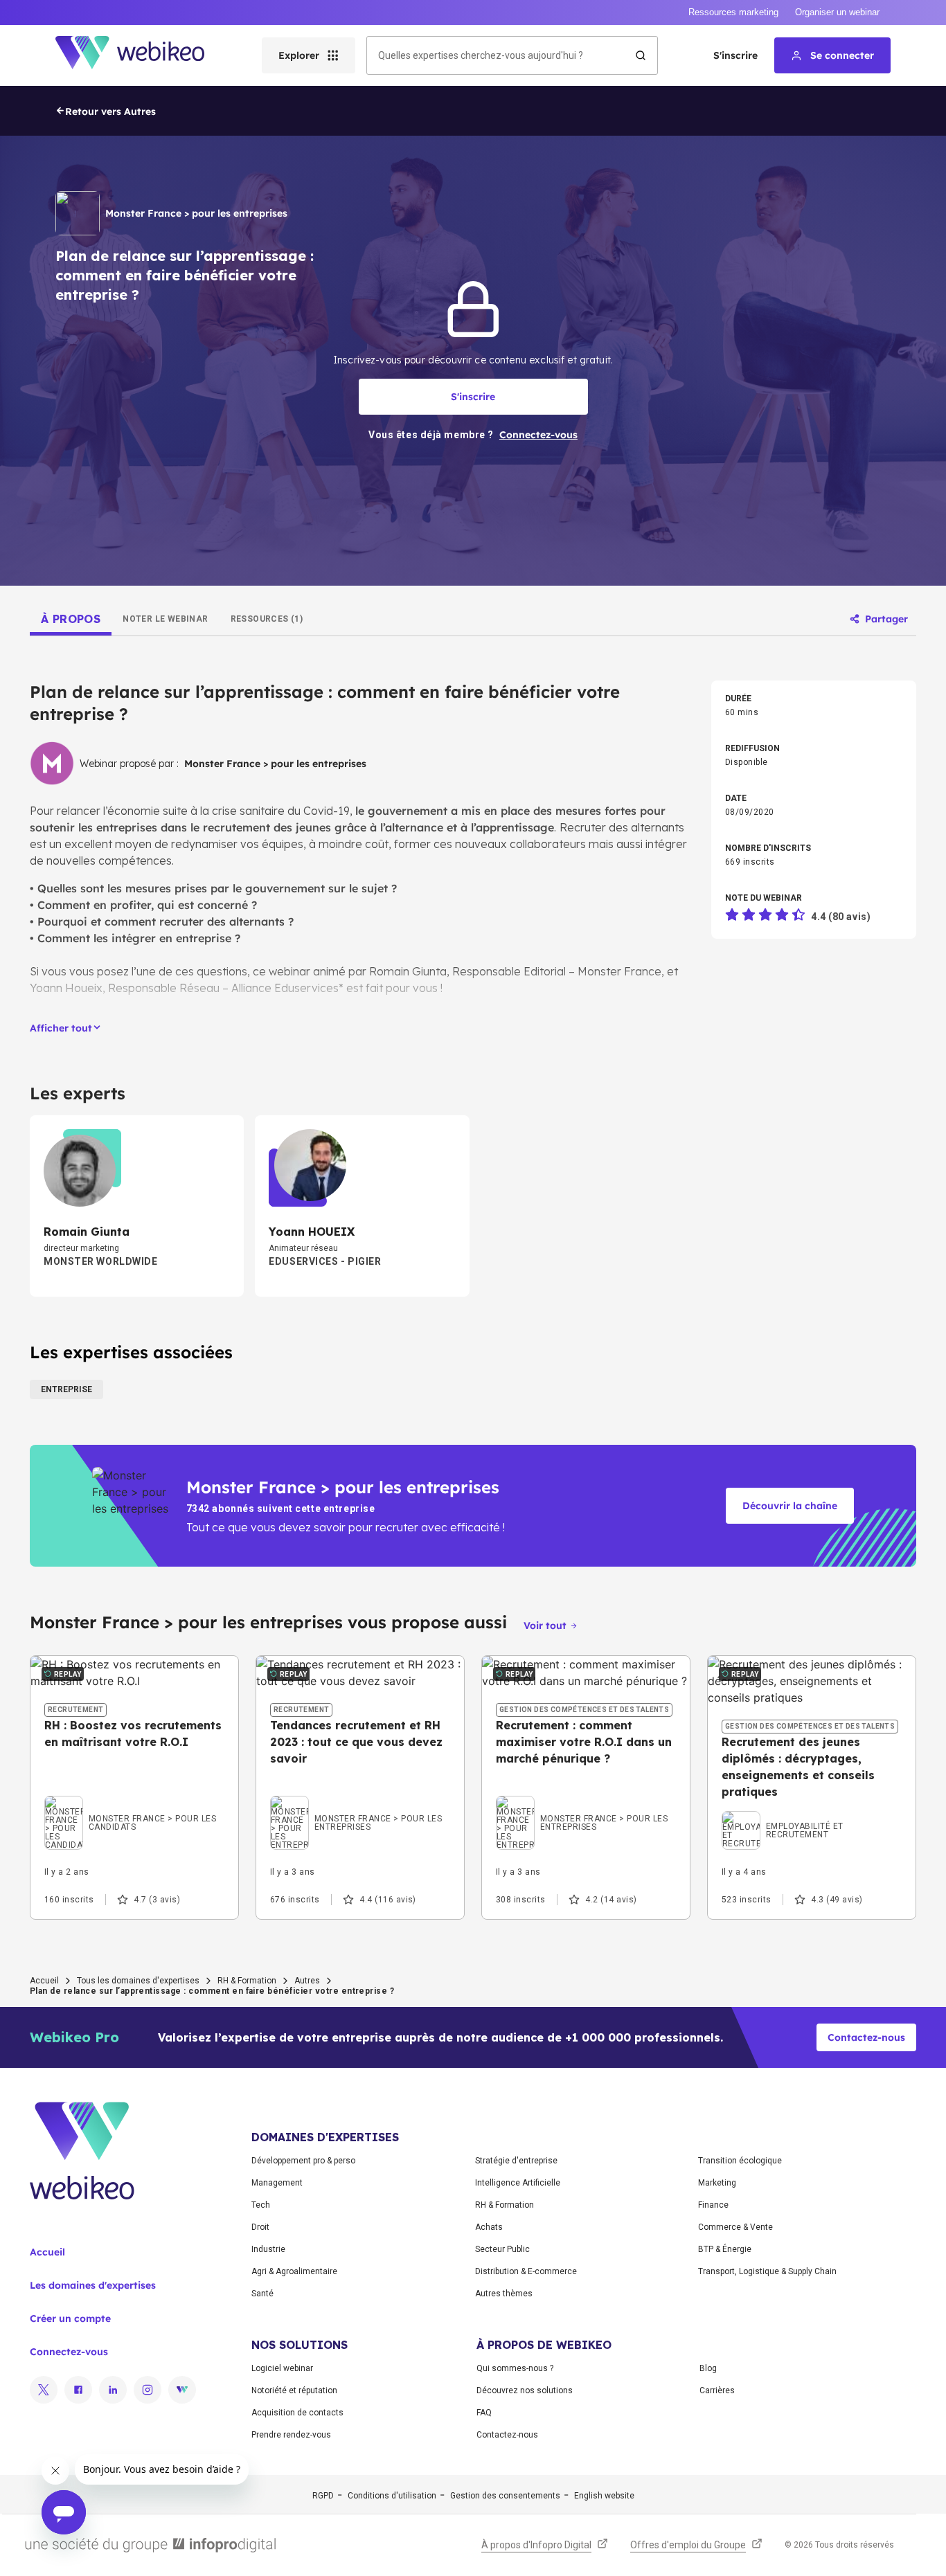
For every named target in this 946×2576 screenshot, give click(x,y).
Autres (307, 1981)
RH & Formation (247, 1981)
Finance (713, 2205)
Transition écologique (740, 2161)
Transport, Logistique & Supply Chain (767, 2271)
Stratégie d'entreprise (516, 2161)
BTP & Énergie (725, 2249)
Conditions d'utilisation (392, 2496)
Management (277, 2183)
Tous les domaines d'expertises (138, 1981)
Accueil (44, 1981)
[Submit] (641, 55)
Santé (262, 2294)
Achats (489, 2227)
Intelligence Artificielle (518, 2183)
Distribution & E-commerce (526, 2271)
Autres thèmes (504, 2294)
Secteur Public (502, 2249)
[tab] (71, 619)
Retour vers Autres (110, 111)
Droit (260, 2227)
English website (604, 2496)
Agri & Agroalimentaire (294, 2271)
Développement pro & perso (303, 2161)
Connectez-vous (69, 2352)
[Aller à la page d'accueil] (142, 55)
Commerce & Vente (735, 2227)
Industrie (268, 2249)
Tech (261, 2205)
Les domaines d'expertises (93, 2285)
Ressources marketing (733, 12)
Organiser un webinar (837, 12)
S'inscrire (735, 55)
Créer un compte (70, 2318)
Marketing (717, 2183)
